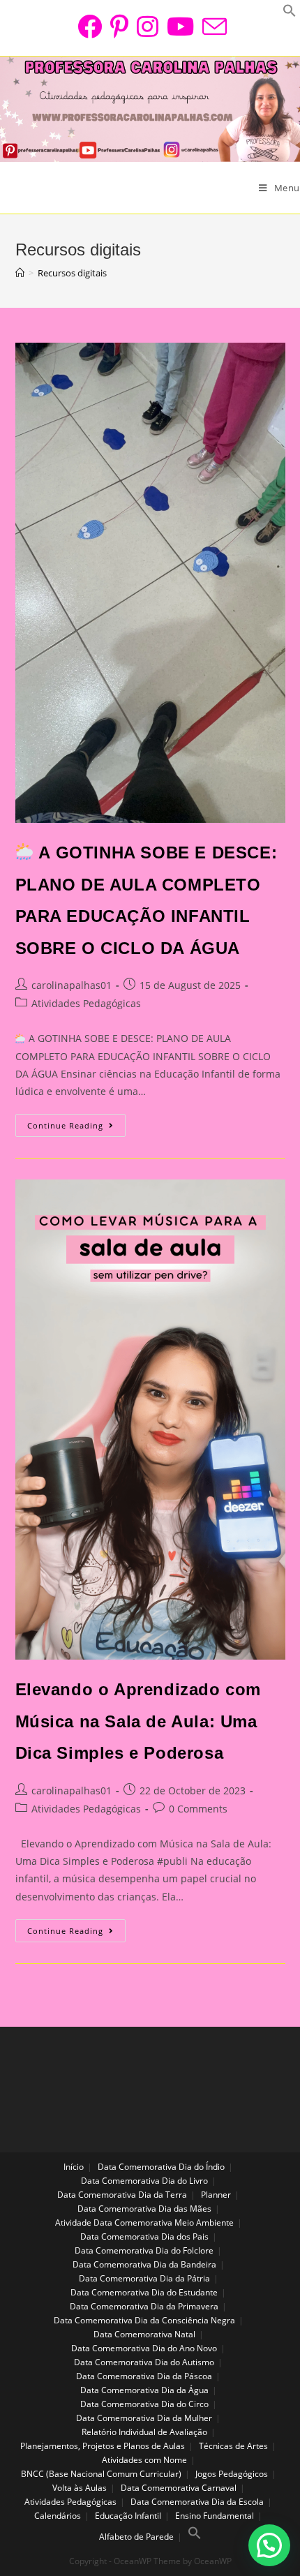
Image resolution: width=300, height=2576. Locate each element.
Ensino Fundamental (215, 2516)
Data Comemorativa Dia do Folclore (144, 2250)
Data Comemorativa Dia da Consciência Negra (144, 2320)
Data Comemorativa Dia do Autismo (144, 2362)
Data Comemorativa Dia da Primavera (144, 2306)
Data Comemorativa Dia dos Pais (144, 2236)
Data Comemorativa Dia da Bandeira (144, 2264)
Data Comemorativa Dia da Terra (122, 2195)
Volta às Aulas (80, 2488)
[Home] (20, 273)
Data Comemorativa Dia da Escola (197, 2502)
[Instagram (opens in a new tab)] (148, 26)
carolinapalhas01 (72, 985)
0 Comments (198, 1809)
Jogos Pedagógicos (232, 2474)
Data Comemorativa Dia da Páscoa (144, 2376)
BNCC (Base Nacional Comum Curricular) (101, 2474)
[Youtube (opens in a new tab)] (180, 26)
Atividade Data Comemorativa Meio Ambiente (144, 2223)
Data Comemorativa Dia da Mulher (144, 2418)
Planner (216, 2195)
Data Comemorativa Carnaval (179, 2488)
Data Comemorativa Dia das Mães (144, 2209)
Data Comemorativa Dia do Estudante (144, 2292)
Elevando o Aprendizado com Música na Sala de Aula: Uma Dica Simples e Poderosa (138, 1721)
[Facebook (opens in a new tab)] (90, 26)
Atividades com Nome (144, 2460)
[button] (269, 2545)
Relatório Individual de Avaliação (144, 2432)
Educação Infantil (128, 2516)
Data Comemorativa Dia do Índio (161, 2167)
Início (74, 2167)
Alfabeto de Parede (136, 2537)
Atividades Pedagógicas (86, 1003)
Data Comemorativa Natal (144, 2334)
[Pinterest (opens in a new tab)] (119, 26)
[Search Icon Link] (195, 2537)
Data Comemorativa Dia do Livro (144, 2181)
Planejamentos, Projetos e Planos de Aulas (103, 2446)
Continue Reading (76, 1129)
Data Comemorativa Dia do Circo (144, 2404)
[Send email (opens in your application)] (212, 26)
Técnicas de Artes (233, 2446)
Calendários (58, 2516)
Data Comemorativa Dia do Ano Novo (144, 2348)
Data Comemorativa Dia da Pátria (144, 2278)
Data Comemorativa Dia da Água (144, 2390)
